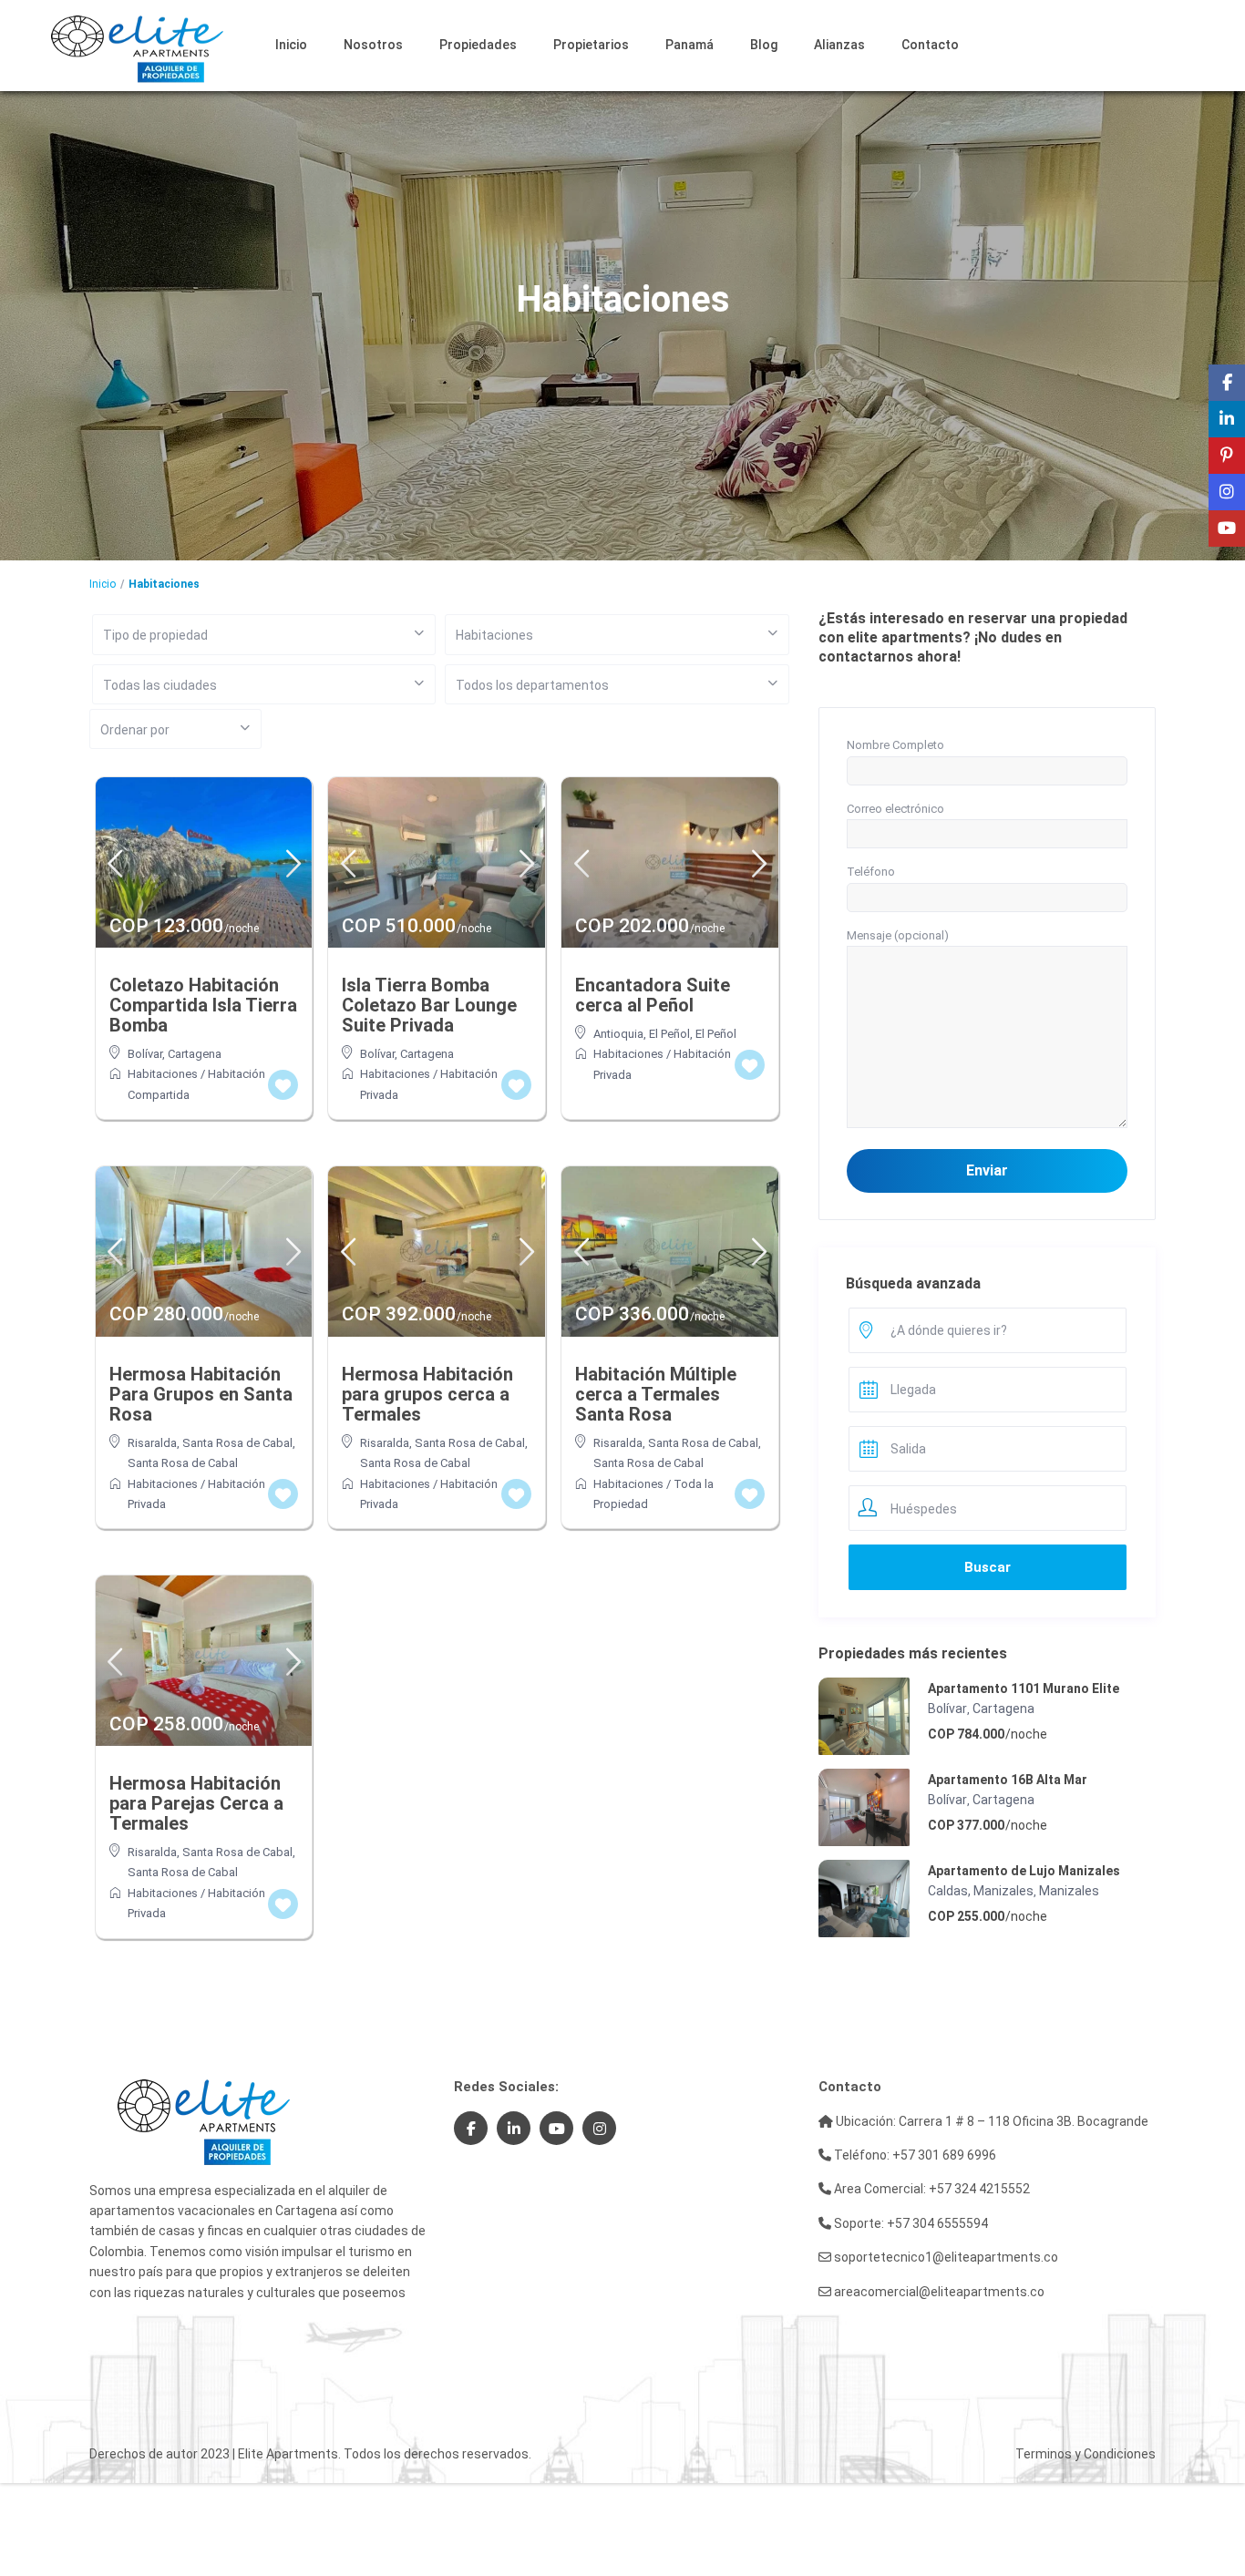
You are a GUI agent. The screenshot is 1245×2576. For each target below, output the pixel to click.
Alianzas (839, 45)
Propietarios (591, 45)
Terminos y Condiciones (1086, 2454)
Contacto (930, 45)
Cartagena (195, 1054)
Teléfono (871, 872)
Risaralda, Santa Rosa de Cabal (210, 1443)
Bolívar (145, 1054)
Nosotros (373, 45)
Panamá (689, 45)
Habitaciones (163, 1074)
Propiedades (478, 45)
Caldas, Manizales (981, 1891)
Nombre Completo (895, 745)
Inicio (291, 45)
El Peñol (716, 1034)
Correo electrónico (895, 809)
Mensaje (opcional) (898, 935)
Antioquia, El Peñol (642, 1034)
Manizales (1069, 1891)
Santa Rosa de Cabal (183, 1463)
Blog (764, 45)
